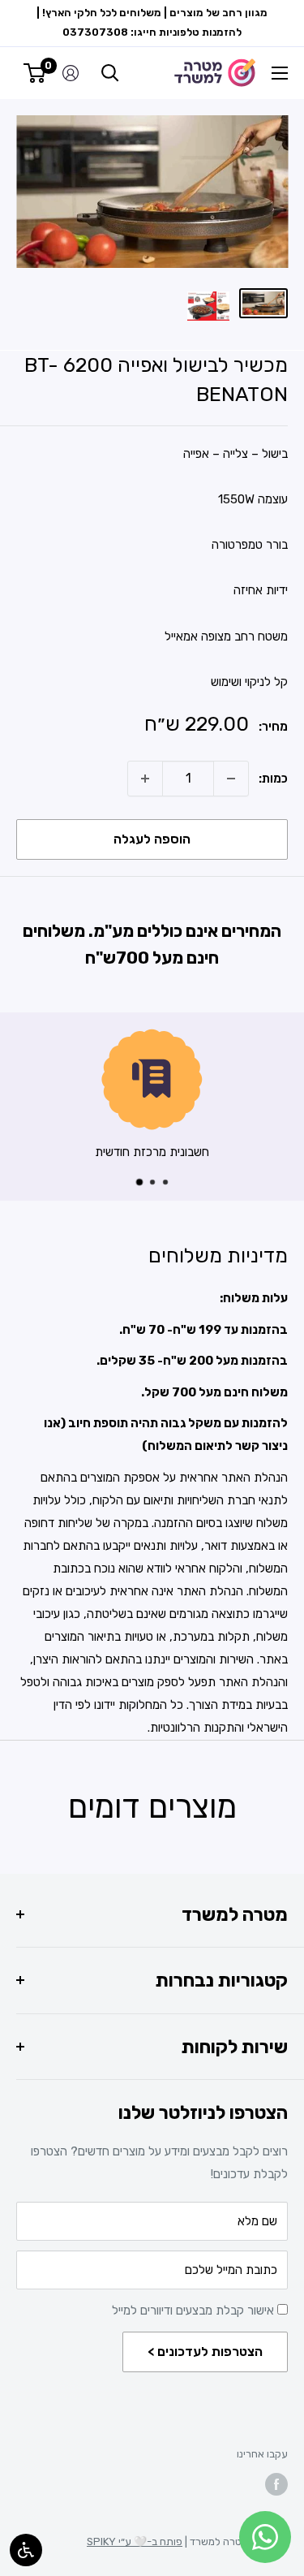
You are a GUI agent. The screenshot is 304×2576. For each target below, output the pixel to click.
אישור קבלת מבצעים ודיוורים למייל (195, 2311)
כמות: (273, 779)
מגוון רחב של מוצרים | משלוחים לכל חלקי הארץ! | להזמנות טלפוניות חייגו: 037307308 (152, 22)
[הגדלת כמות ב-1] (145, 779)
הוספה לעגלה (152, 839)
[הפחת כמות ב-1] (231, 779)
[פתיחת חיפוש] (110, 73)
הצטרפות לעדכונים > (205, 2352)
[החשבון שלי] (71, 73)
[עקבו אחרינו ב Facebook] (276, 2484)
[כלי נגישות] (26, 2550)
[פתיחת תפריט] (280, 73)
